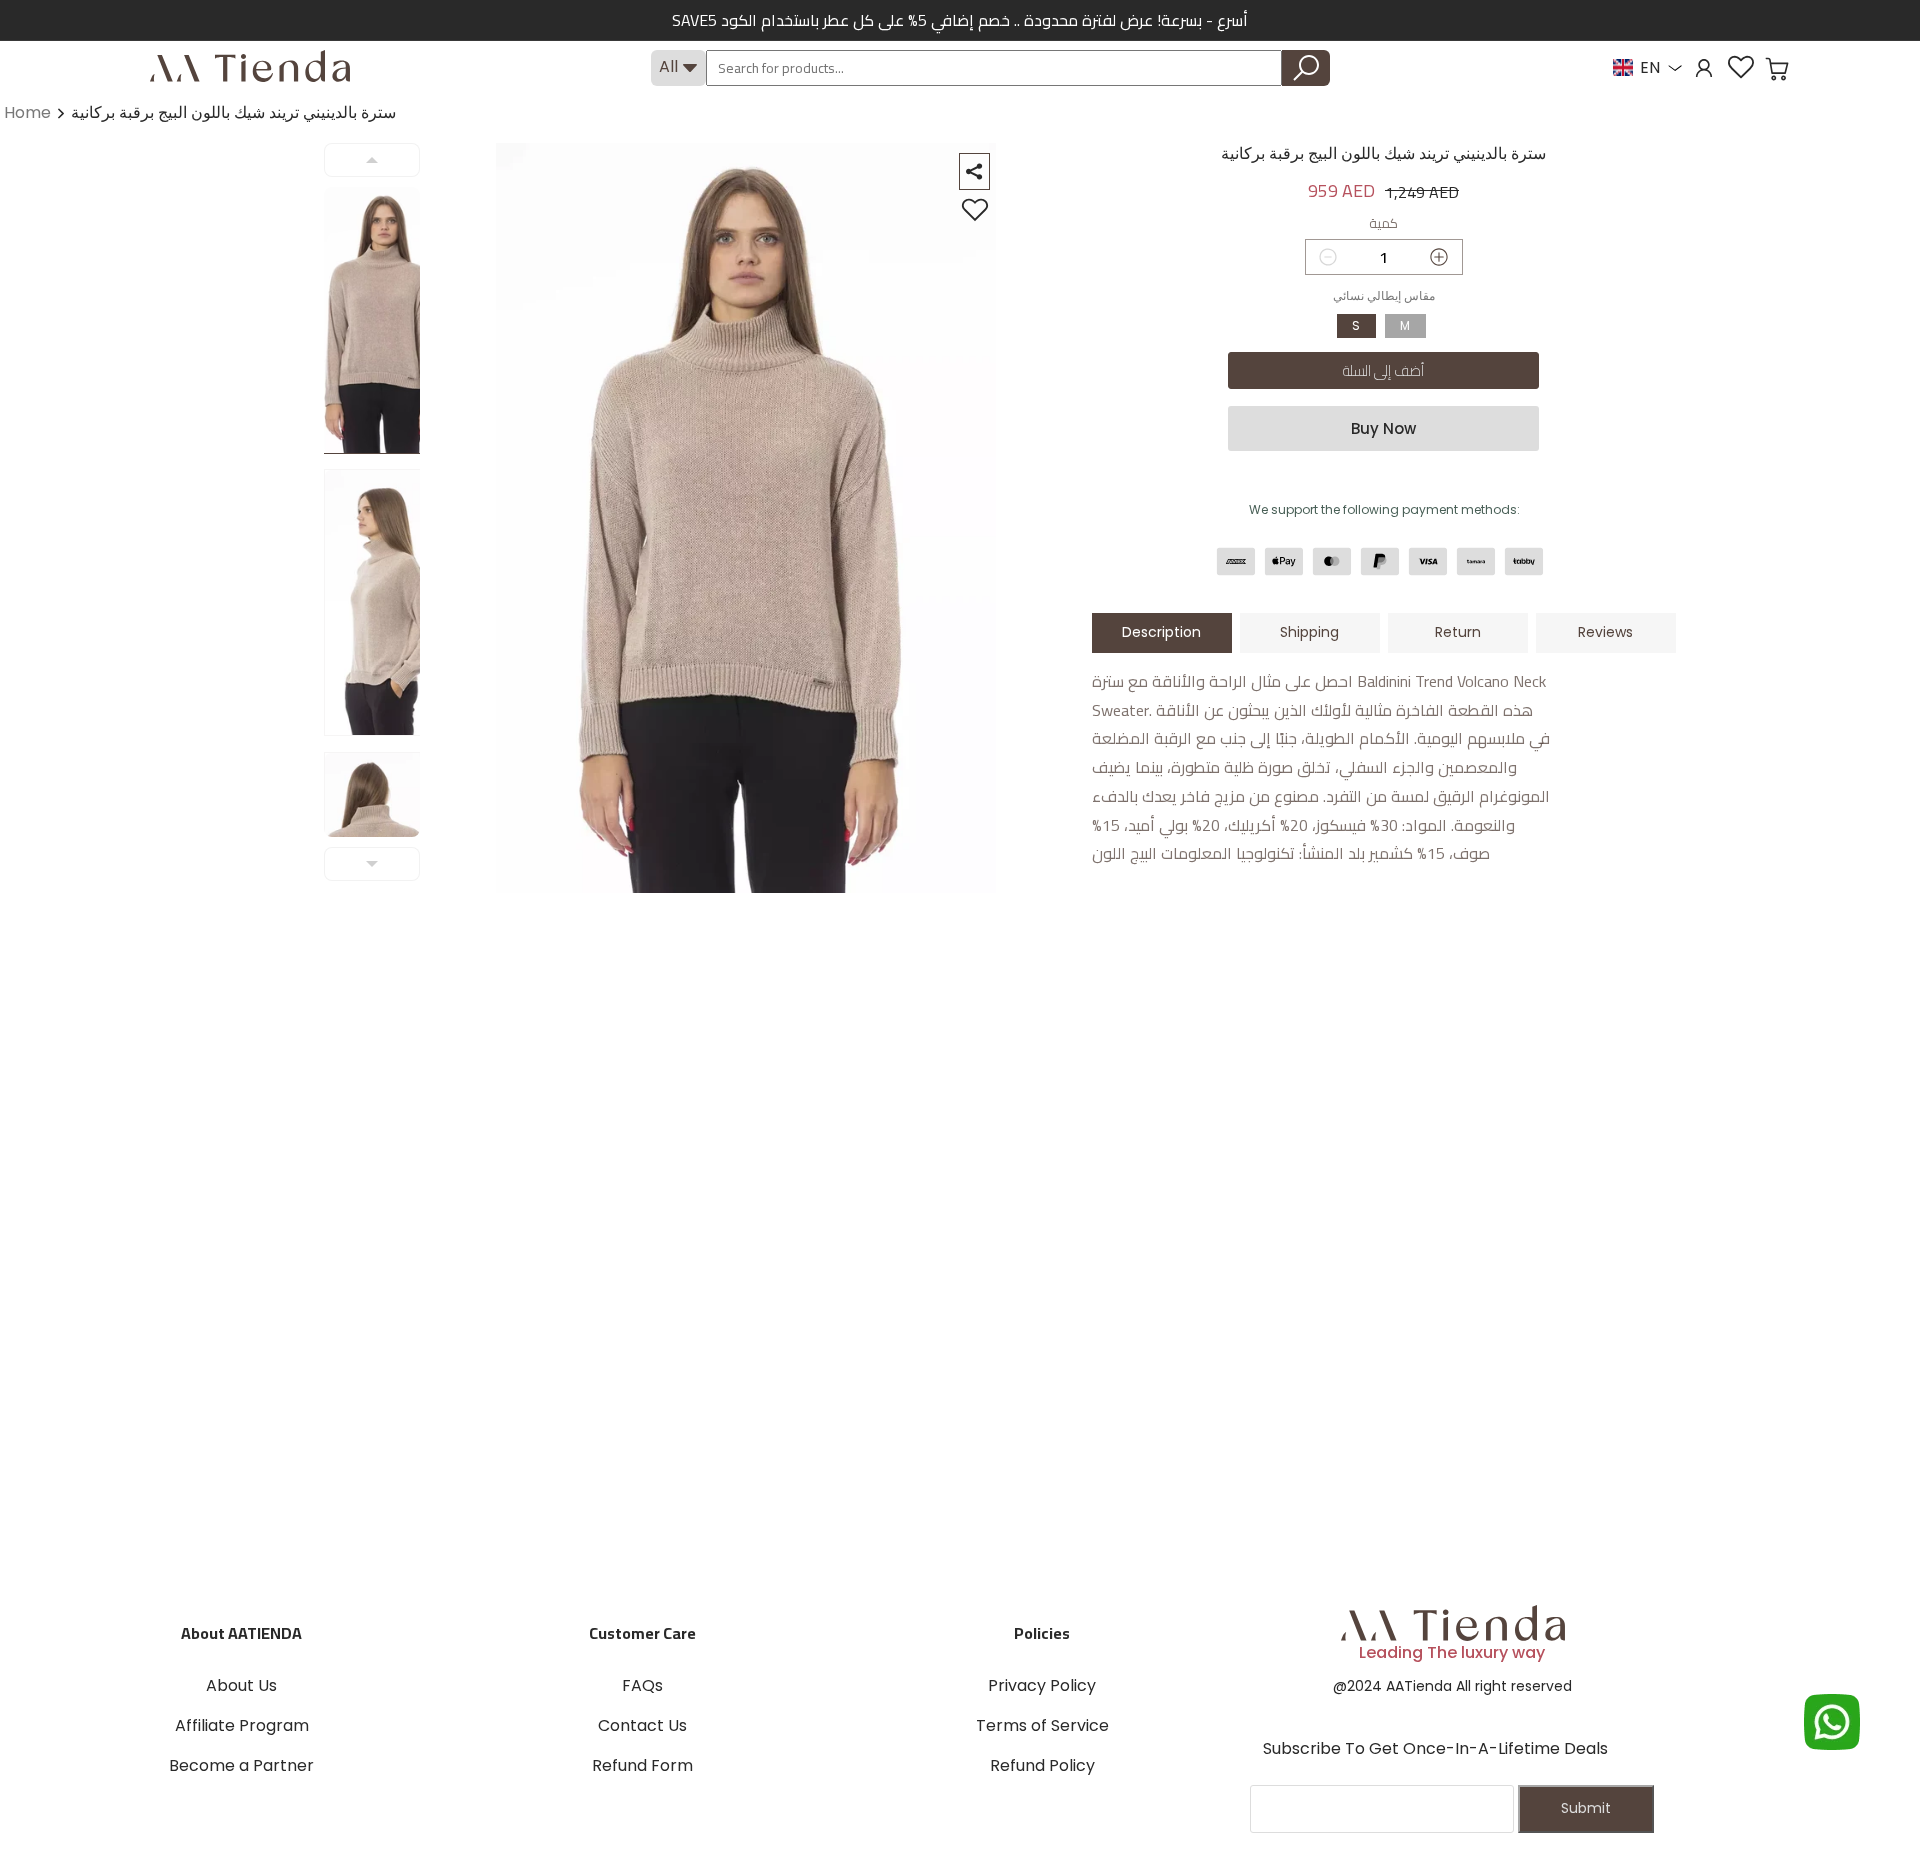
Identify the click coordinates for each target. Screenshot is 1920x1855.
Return (1458, 632)
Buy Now (1383, 428)
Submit (1586, 1808)
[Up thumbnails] (372, 160)
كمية (1383, 224)
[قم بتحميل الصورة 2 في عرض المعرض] (384, 602)
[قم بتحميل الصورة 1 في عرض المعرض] (384, 320)
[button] (1777, 69)
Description (1161, 632)
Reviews (1605, 632)
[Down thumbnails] (372, 864)
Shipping (1309, 632)
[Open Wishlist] (1741, 67)
